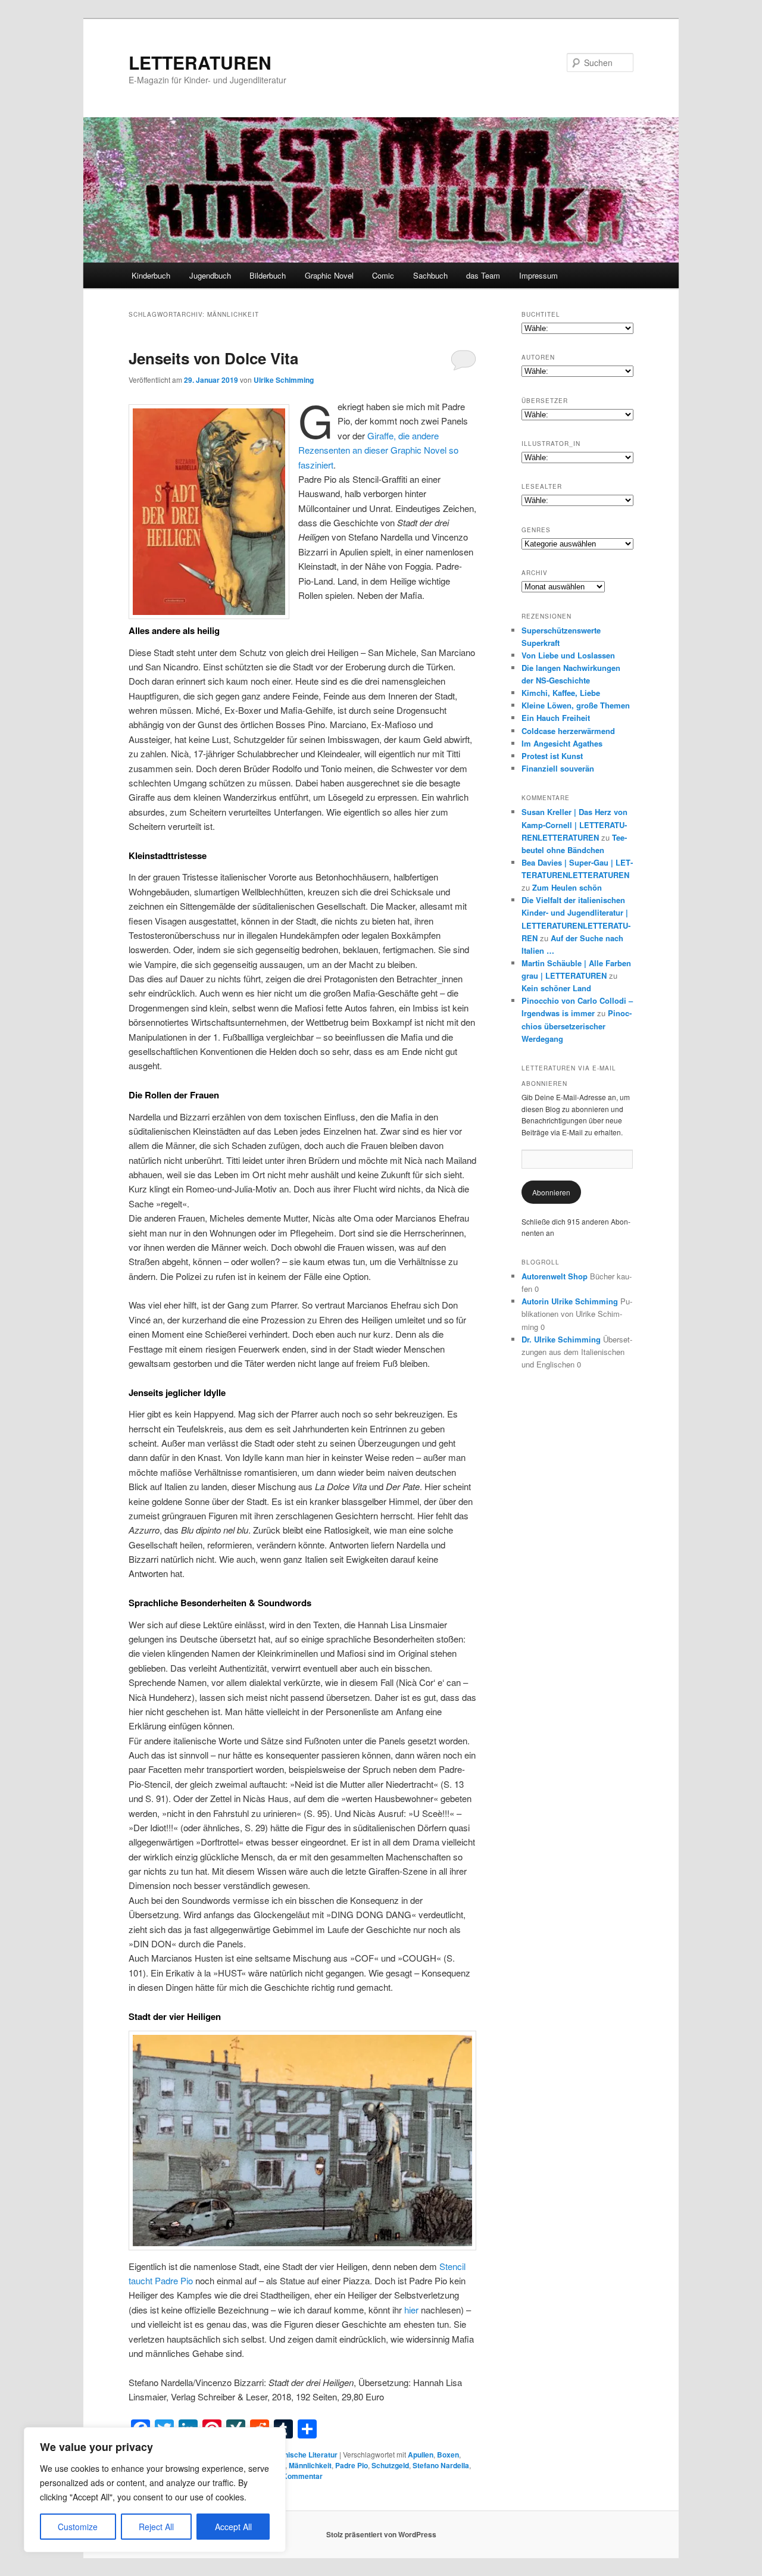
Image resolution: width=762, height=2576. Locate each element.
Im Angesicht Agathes (562, 743)
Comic (383, 275)
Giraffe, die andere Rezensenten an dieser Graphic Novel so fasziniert (378, 450)
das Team (483, 275)
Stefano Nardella (441, 2465)
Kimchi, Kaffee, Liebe (561, 693)
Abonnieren (551, 1192)
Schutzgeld (390, 2465)
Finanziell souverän (558, 768)
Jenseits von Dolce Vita (213, 358)
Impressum (538, 275)
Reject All (156, 2527)
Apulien (421, 2455)
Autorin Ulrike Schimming (570, 1301)
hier (411, 2310)
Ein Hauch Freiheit (556, 718)
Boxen (448, 2455)
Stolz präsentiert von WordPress (381, 2534)
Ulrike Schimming (284, 380)
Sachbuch (430, 275)
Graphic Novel (329, 275)
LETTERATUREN (200, 62)
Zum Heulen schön (567, 887)
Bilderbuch (268, 275)
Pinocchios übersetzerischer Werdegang (577, 1025)
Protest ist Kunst (552, 756)
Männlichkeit (310, 2465)
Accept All (233, 2527)
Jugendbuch (210, 275)
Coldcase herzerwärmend (568, 731)
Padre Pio (352, 2465)
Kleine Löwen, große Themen (576, 705)
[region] (155, 2490)
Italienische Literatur (303, 2455)
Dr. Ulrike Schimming (561, 1339)
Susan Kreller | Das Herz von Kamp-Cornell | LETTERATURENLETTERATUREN (574, 824)
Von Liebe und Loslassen (568, 655)
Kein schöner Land (556, 988)
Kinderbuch (151, 275)
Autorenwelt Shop (555, 1276)
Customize (78, 2527)
